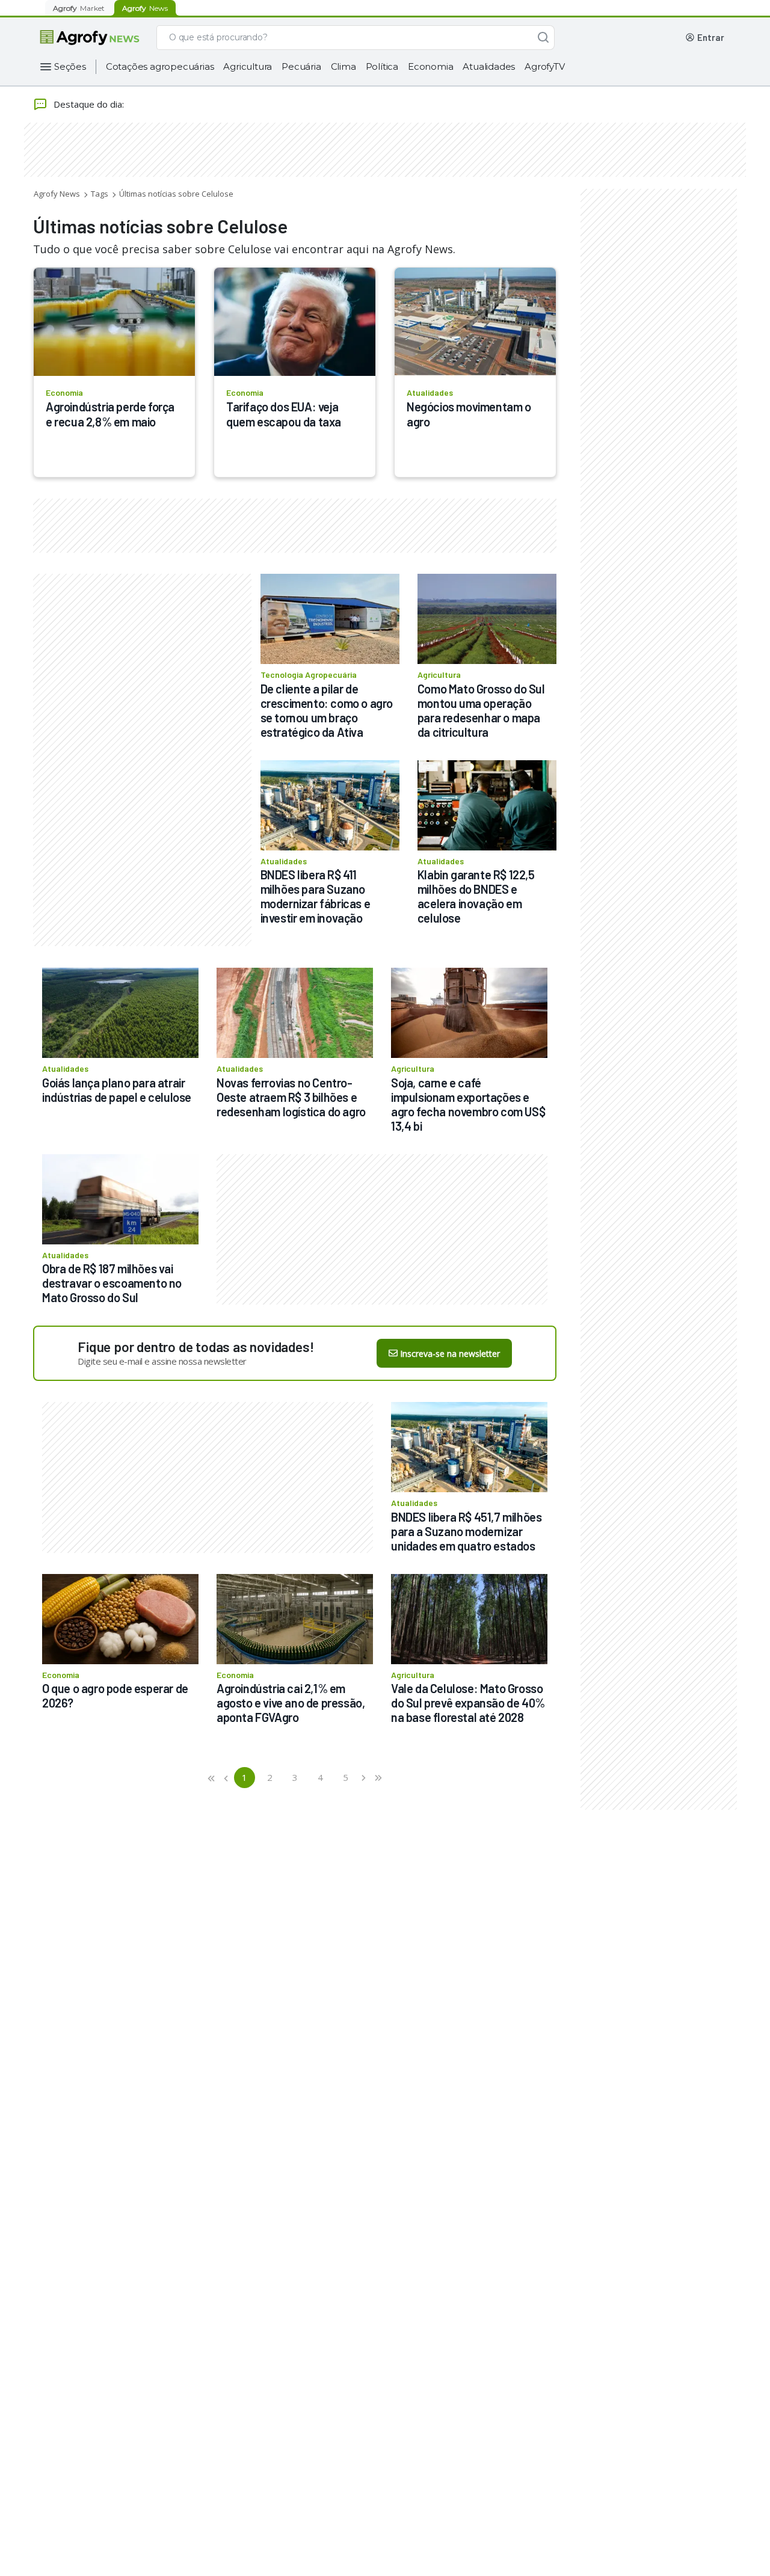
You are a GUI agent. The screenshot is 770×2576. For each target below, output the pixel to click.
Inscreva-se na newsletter (450, 1354)
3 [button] (295, 1777)
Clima (343, 66)
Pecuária (301, 66)
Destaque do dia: (89, 104)
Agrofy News (57, 194)
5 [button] (346, 1777)
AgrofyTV (544, 66)
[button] (212, 1778)
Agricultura (248, 66)
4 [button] (320, 1777)
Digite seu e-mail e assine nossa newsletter (162, 1361)
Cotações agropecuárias (160, 66)
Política (382, 66)
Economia (430, 66)
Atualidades (489, 66)
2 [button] (270, 1777)
